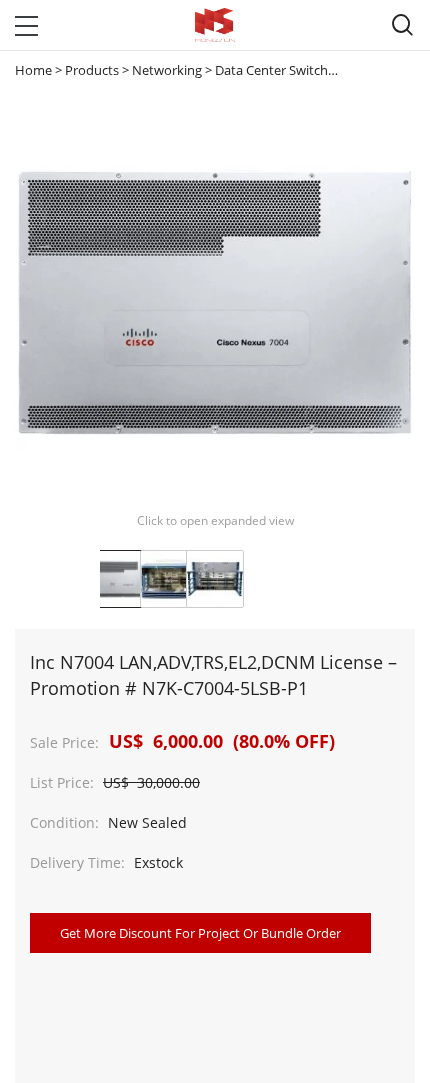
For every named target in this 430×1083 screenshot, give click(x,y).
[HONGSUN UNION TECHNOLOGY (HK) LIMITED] (215, 25)
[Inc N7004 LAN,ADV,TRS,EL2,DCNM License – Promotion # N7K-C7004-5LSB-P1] (123, 579)
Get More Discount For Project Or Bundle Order (200, 933)
